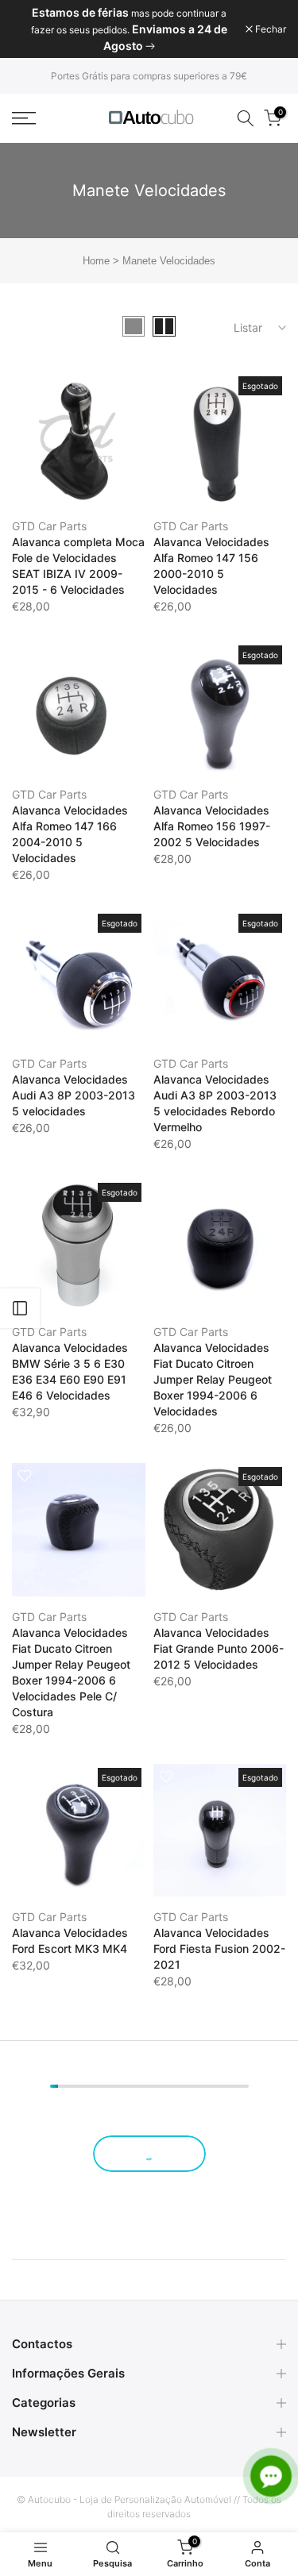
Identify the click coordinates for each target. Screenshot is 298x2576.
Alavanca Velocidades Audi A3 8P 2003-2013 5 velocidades (74, 1095)
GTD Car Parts (49, 526)
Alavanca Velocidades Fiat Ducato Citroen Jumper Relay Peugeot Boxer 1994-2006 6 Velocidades (213, 1379)
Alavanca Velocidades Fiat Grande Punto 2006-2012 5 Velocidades (219, 1648)
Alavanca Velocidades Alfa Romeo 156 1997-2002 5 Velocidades (212, 826)
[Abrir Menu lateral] (20, 1308)
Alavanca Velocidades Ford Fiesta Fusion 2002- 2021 (219, 1948)
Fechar (269, 29)
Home (96, 261)
